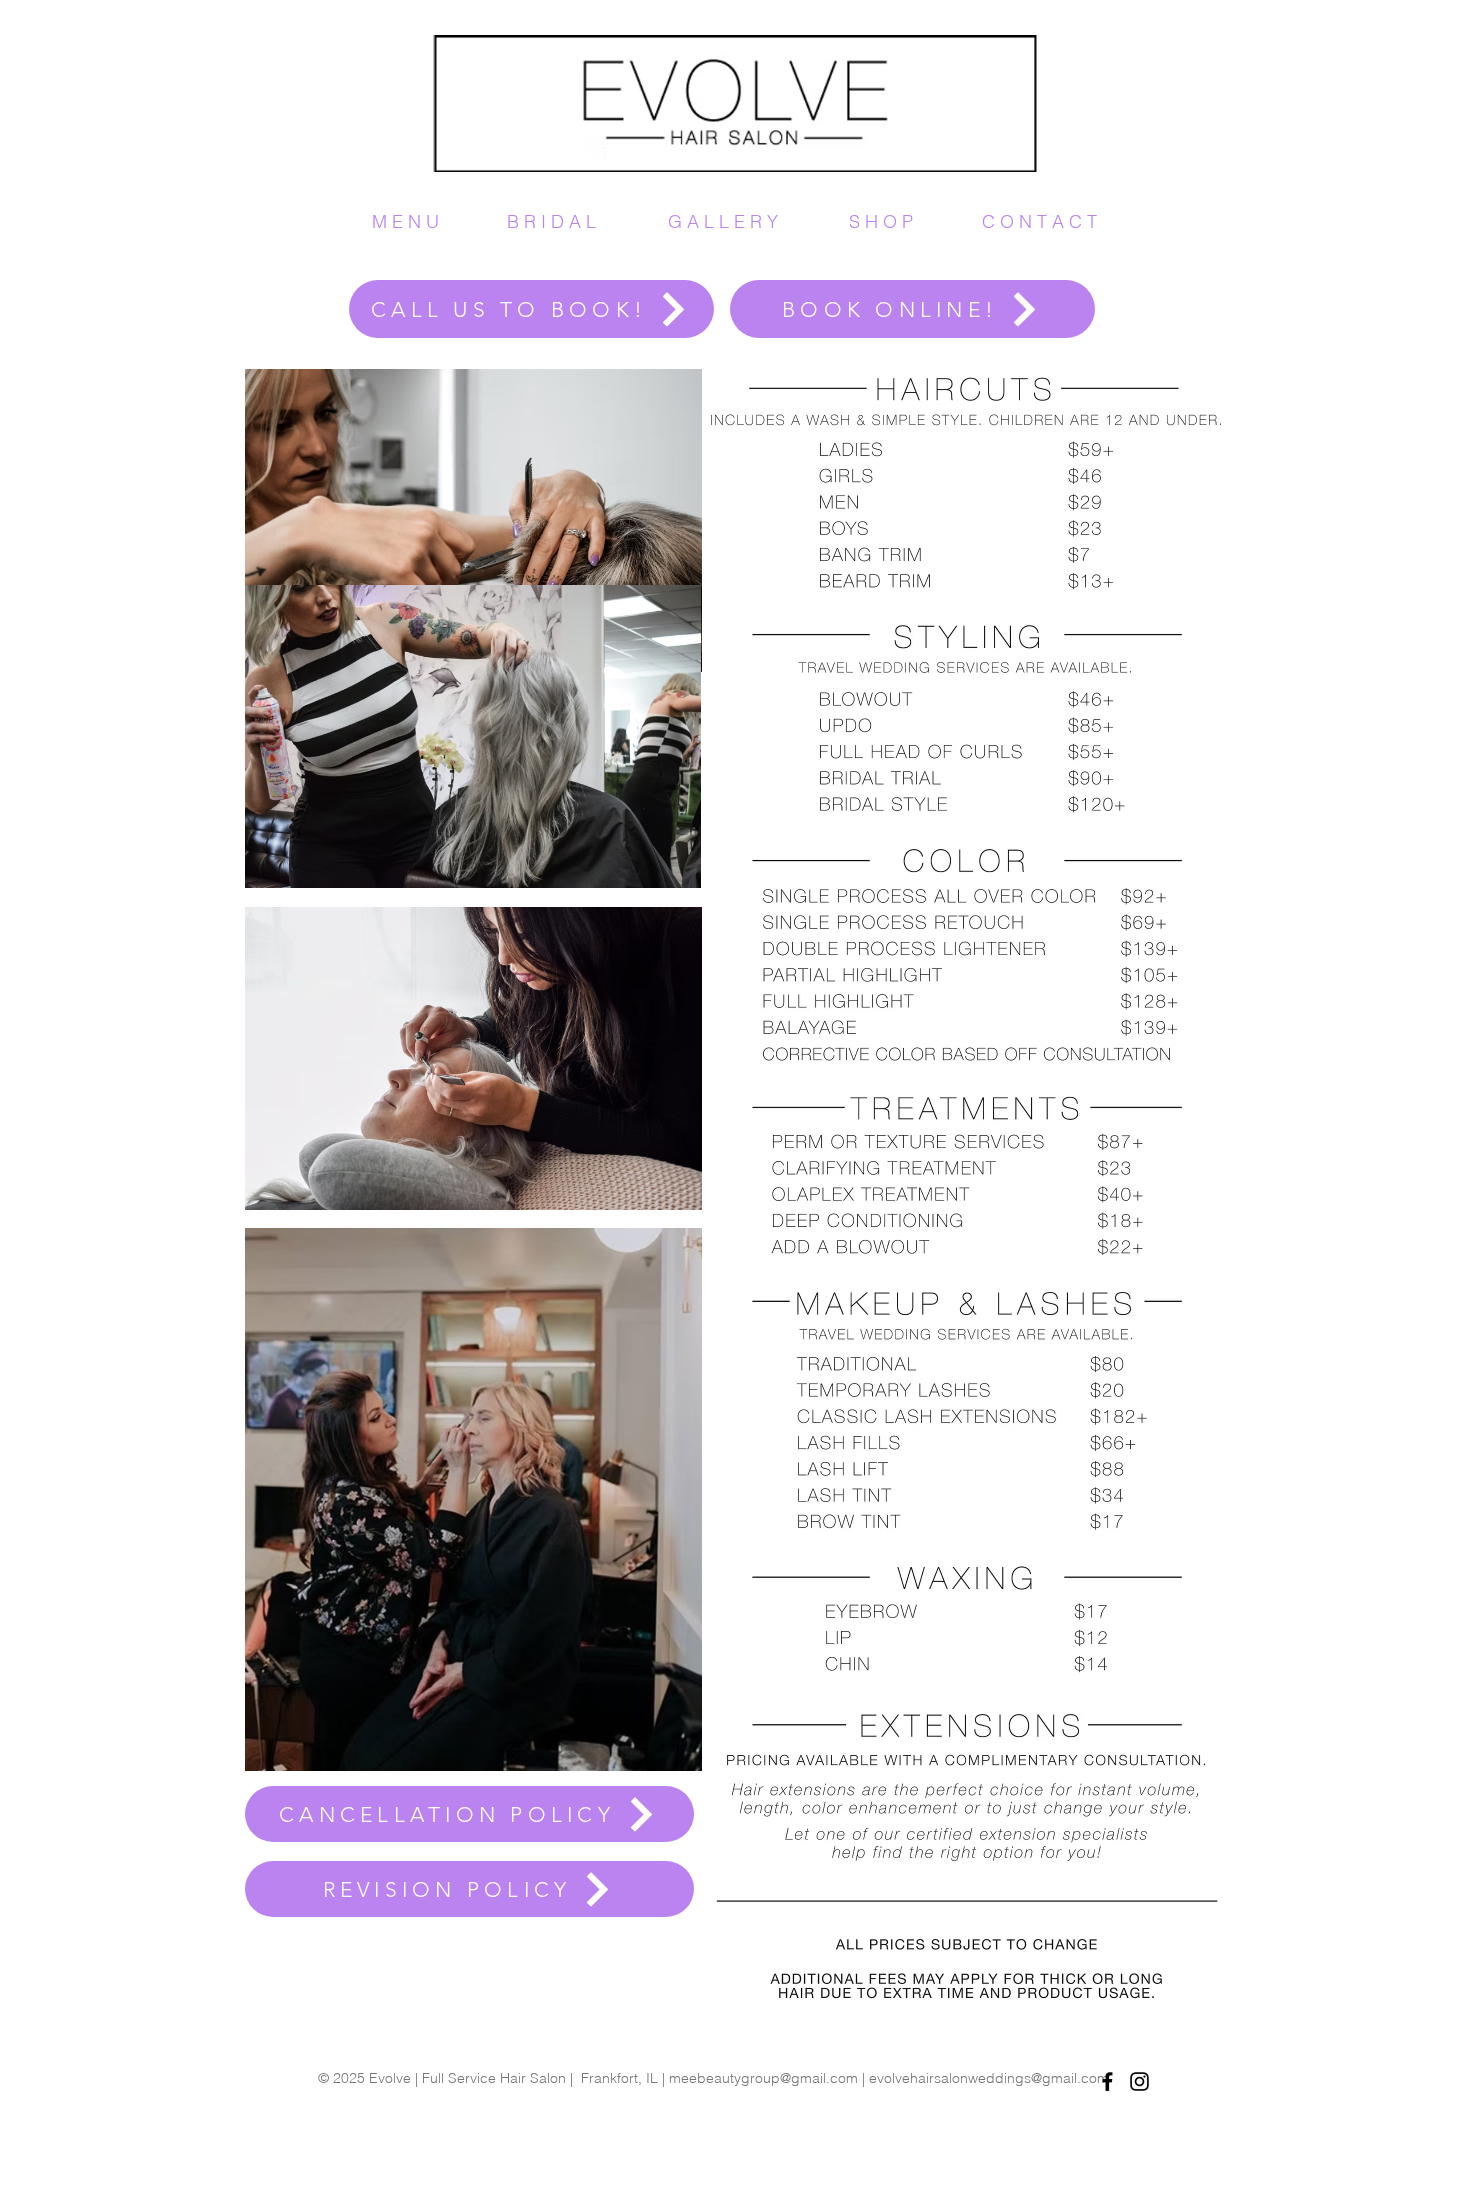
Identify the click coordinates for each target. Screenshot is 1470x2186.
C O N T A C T (1039, 221)
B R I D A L (551, 221)
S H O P (881, 221)
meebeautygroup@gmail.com (763, 2078)
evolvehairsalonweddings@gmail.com (989, 2078)
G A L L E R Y (723, 221)
